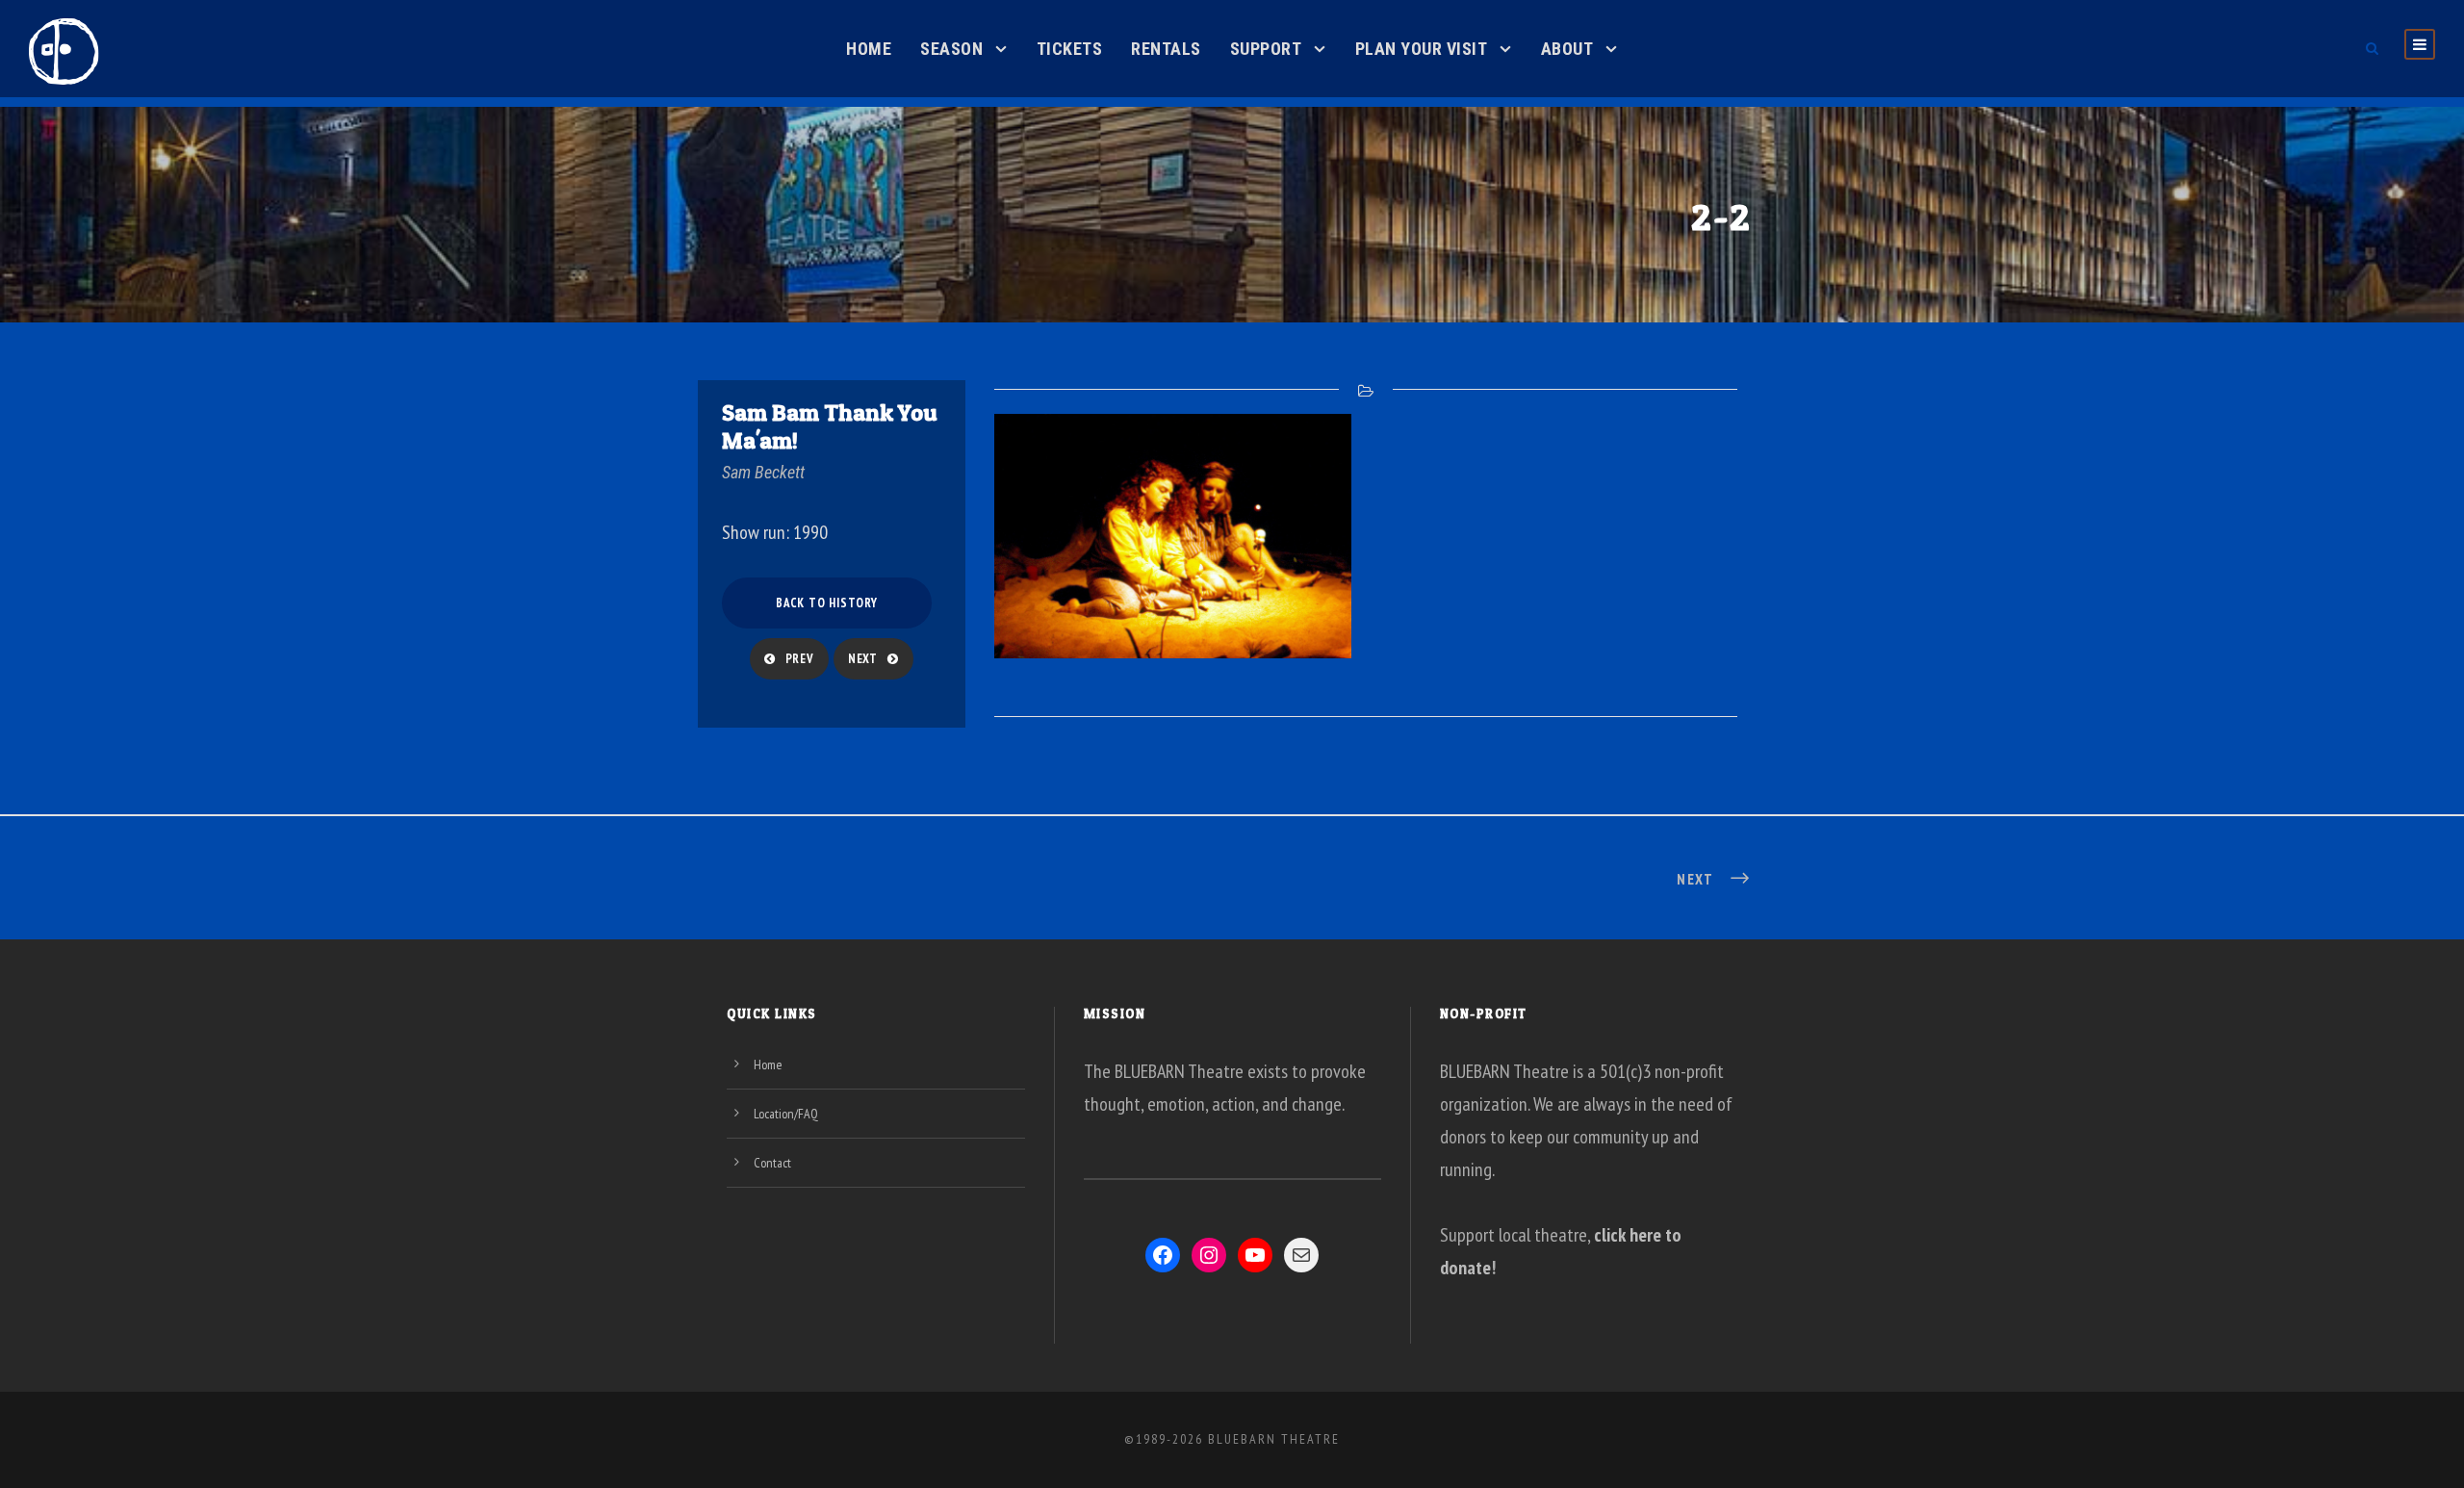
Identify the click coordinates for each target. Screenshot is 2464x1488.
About (1567, 49)
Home (768, 1065)
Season (951, 49)
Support (1266, 49)
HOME (869, 49)
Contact (772, 1163)
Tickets (1070, 49)
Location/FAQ (786, 1114)
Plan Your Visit (1422, 49)
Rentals (1166, 49)
